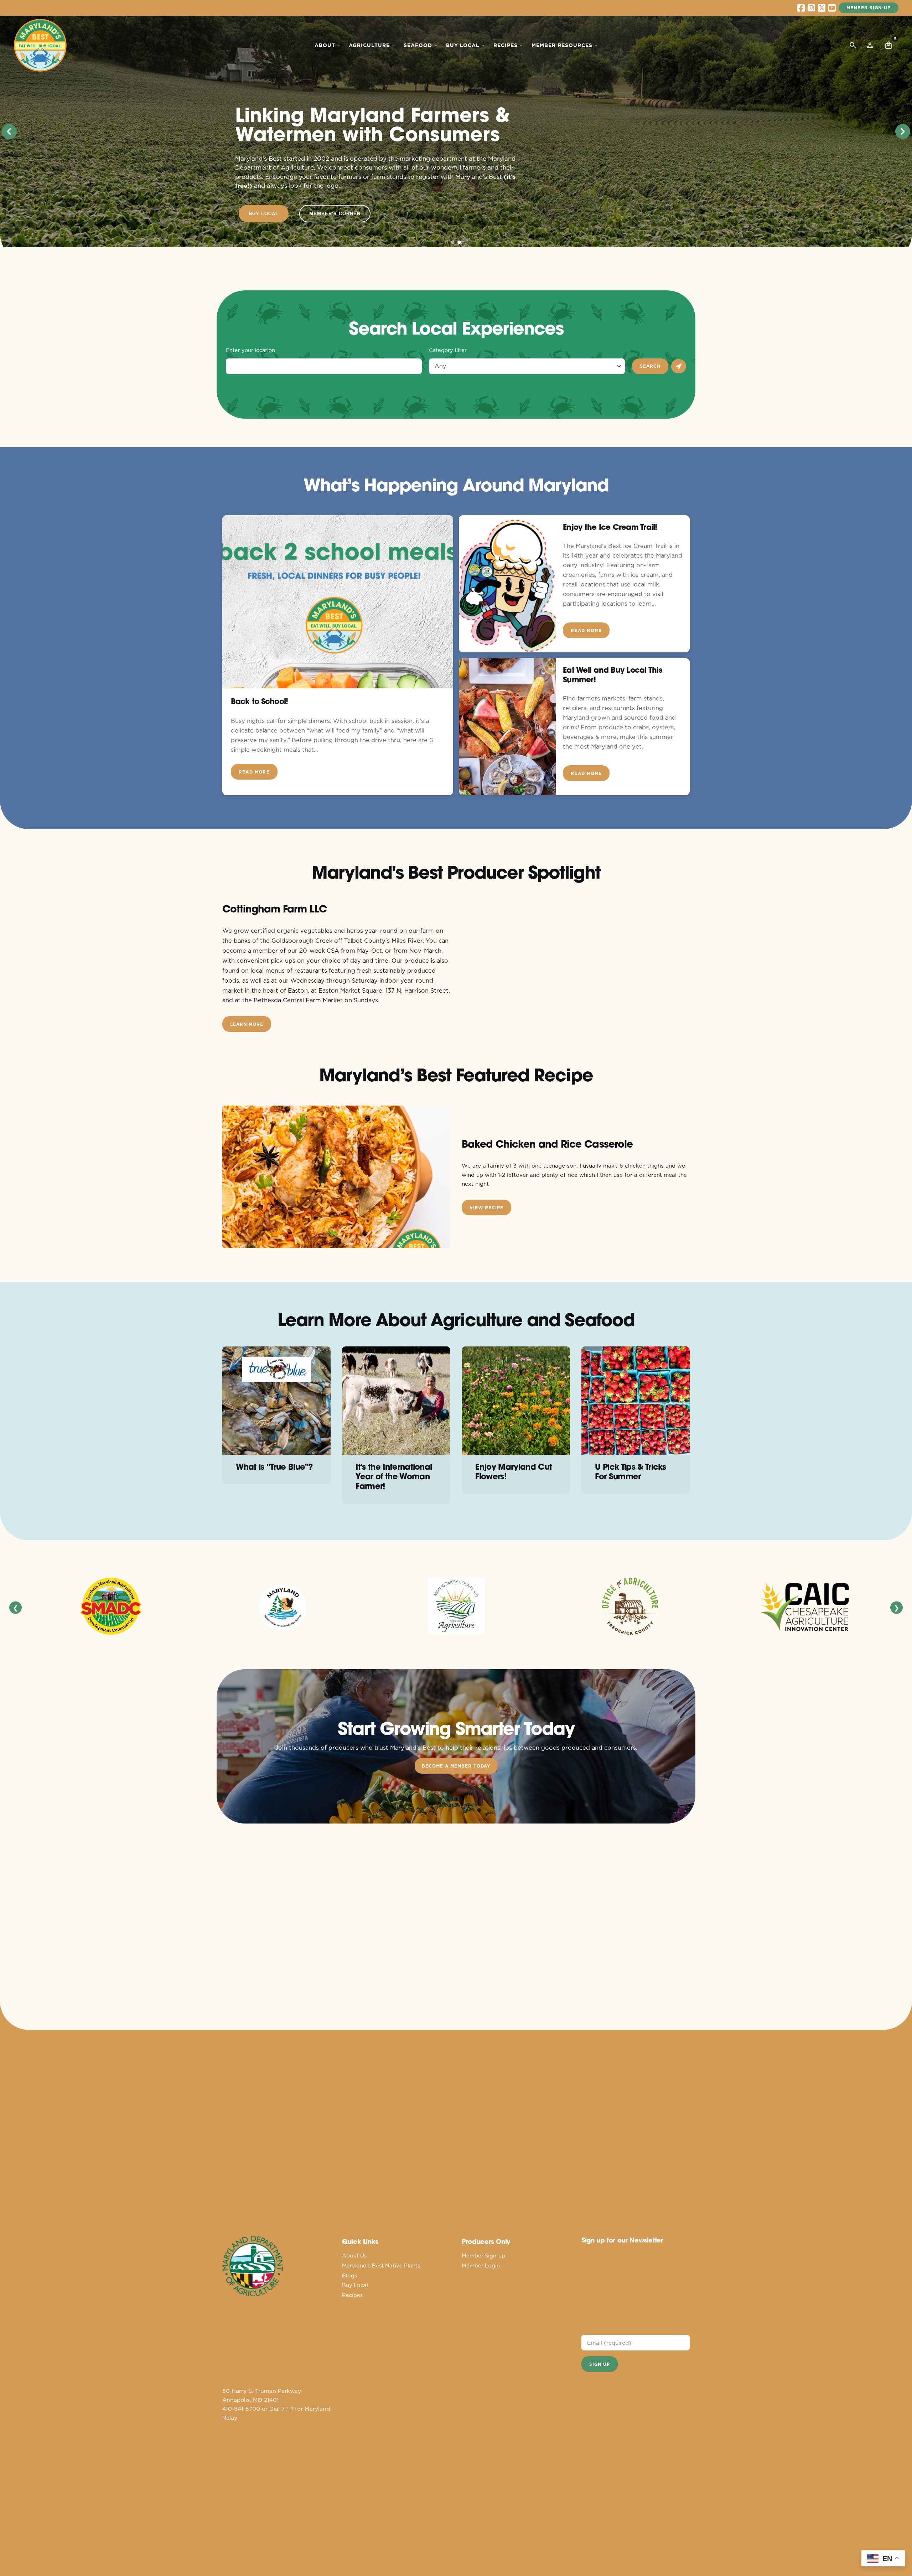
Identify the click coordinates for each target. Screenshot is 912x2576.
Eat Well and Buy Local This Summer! (613, 675)
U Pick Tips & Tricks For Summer (630, 1471)
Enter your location (250, 350)
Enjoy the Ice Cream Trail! (610, 527)
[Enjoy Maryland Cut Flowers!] (516, 1401)
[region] (456, 131)
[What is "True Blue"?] (276, 1401)
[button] (9, 131)
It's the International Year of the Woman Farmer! (394, 1476)
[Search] (853, 45)
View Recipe (486, 1208)
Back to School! (259, 701)
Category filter (448, 350)
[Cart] (888, 45)
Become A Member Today (456, 1766)
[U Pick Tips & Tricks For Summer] (636, 1401)
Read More (254, 772)
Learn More (247, 1024)
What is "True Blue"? (274, 1467)
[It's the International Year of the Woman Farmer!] (396, 1401)
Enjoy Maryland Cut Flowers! (514, 1471)
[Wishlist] (870, 45)
